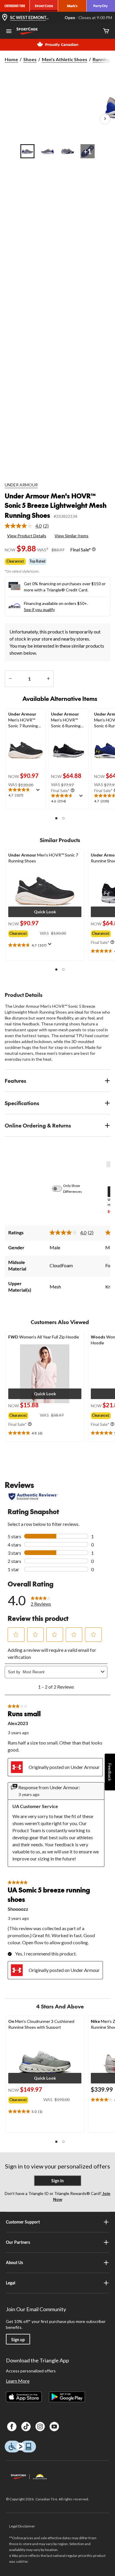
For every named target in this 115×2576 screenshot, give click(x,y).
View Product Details (27, 536)
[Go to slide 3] (68, 151)
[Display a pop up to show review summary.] (39, 792)
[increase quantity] (48, 679)
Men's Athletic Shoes (65, 59)
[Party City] (101, 6)
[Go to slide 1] (27, 151)
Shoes (30, 59)
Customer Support (23, 2222)
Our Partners (18, 2242)
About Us (14, 2262)
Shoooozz (18, 1909)
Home (11, 59)
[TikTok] (26, 2427)
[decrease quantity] (10, 679)
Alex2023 (18, 1723)
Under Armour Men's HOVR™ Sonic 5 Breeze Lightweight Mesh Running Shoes (56, 505)
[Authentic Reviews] (33, 1496)
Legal (11, 2283)
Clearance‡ (15, 561)
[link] (29, 526)
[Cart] (106, 31)
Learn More (18, 2381)
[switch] (60, 1189)
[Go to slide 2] (47, 151)
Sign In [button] (57, 2181)
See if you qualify (39, 610)
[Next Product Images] (105, 119)
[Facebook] (12, 2427)
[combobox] (61, 1672)
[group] (24, 932)
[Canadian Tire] (15, 6)
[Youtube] (54, 2427)
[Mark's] (72, 6)
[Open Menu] (9, 32)
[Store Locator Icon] (5, 18)
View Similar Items (72, 536)
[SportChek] (44, 6)
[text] (26, 793)
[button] (56, 818)
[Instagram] (40, 2427)
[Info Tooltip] (94, 549)
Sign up (18, 2340)
